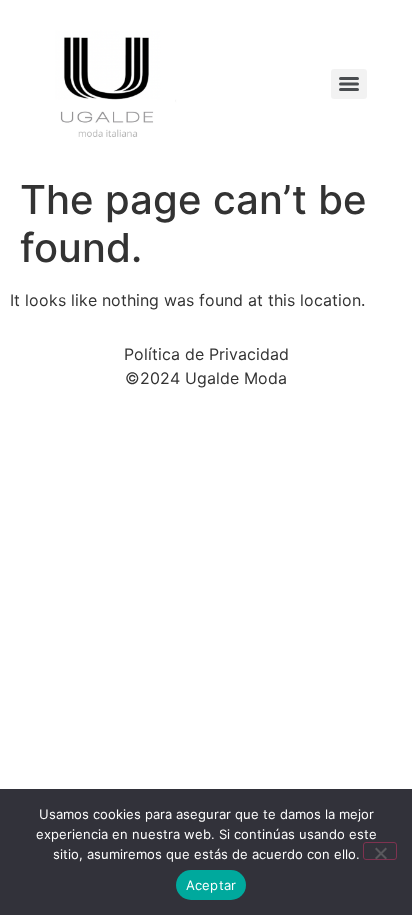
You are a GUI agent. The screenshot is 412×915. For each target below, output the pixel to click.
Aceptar (211, 885)
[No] (380, 851)
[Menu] (349, 84)
